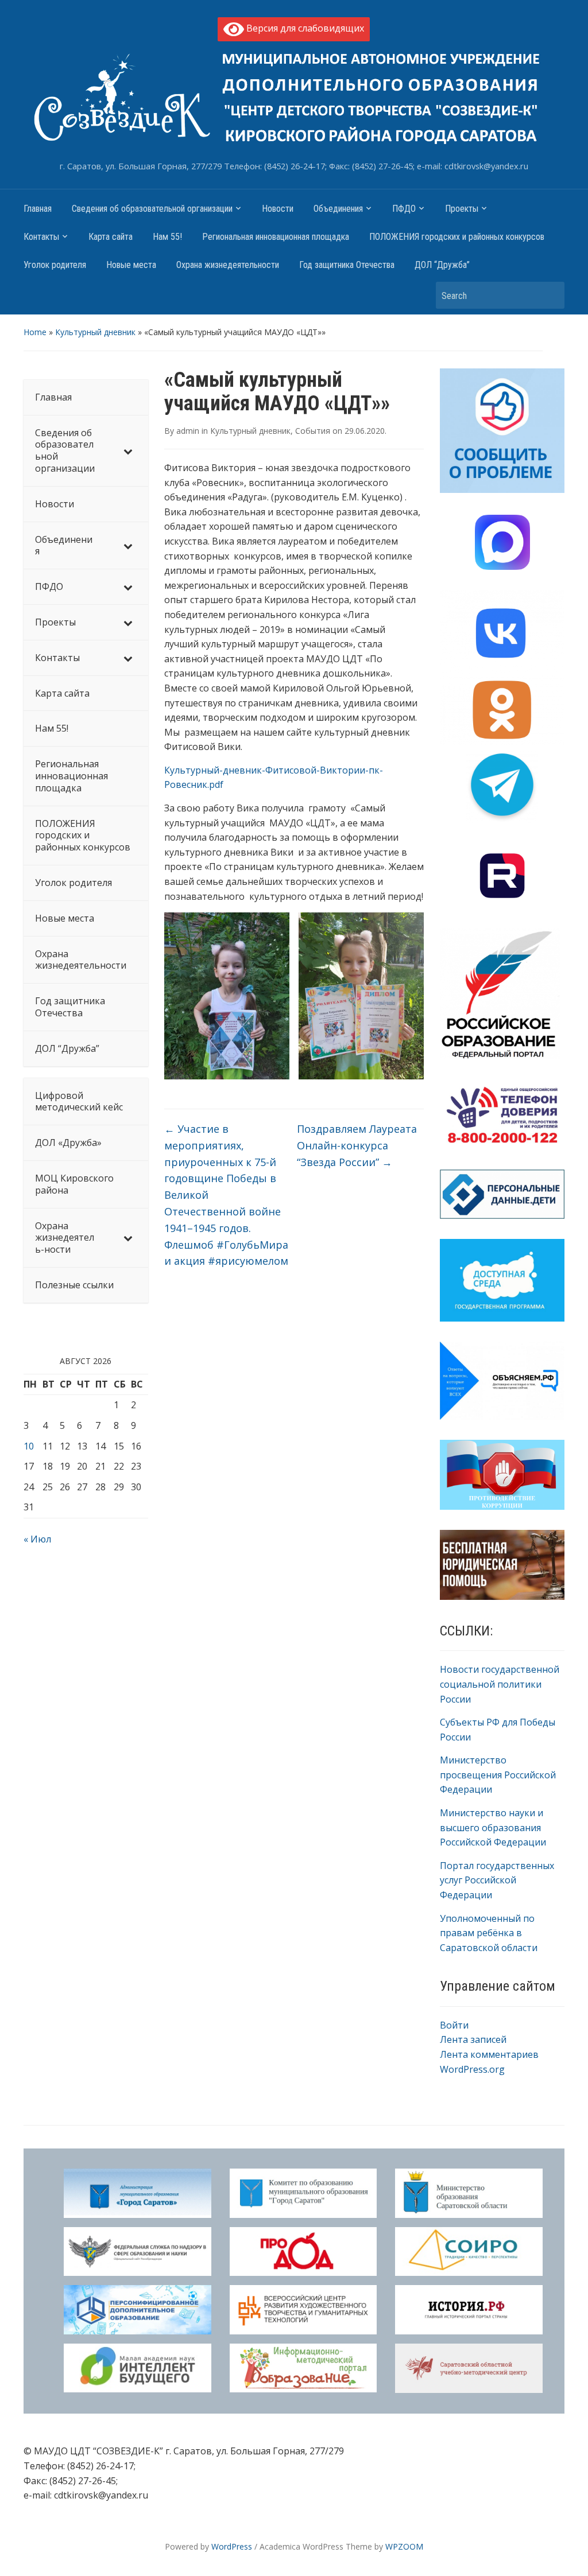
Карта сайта (111, 237)
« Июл (37, 1539)
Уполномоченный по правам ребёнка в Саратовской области (489, 1933)
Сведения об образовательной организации (152, 209)
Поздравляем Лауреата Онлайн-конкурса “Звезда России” (357, 1145)
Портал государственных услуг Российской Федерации (497, 1880)
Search (550, 295)
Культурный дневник (95, 332)
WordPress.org (472, 2069)
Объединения (338, 209)
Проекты (462, 209)
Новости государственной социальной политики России (500, 1684)
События (313, 431)
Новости (278, 209)
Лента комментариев (489, 2054)
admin (188, 431)
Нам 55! (167, 237)
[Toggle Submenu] (128, 451)
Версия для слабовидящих (304, 28)
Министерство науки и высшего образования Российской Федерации (493, 1827)
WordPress (232, 2546)
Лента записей (473, 2039)
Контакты (41, 237)
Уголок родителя (55, 265)
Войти (454, 2025)
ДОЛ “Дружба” (442, 265)
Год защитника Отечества (347, 265)
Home (35, 332)
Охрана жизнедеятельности (228, 265)
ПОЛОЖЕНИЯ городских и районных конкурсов (457, 237)
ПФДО (404, 209)
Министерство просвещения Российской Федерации (498, 1775)
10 (29, 1446)
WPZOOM (404, 2546)
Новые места (131, 265)
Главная (38, 209)
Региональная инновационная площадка (276, 237)
